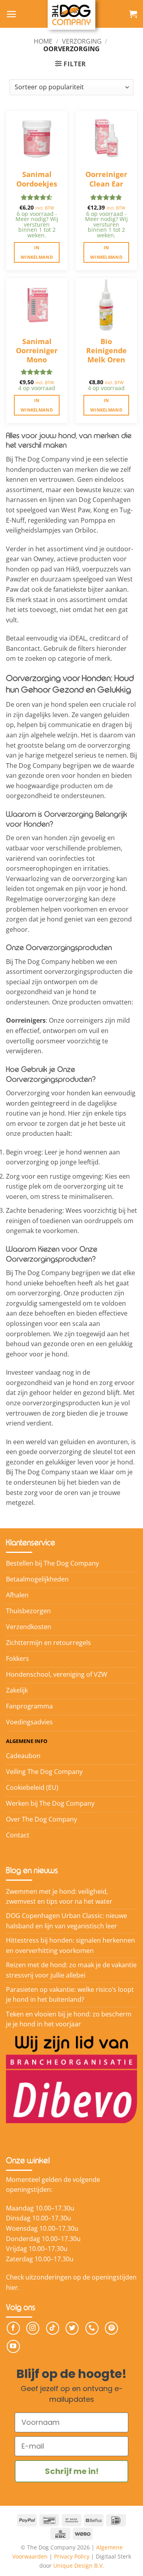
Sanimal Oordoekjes (37, 179)
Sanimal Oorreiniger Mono (37, 347)
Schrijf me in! (72, 2471)
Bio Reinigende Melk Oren (106, 347)
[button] (11, 14)
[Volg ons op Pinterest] (111, 2328)
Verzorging (82, 41)
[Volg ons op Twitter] (72, 2328)
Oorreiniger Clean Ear (106, 179)
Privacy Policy (72, 2556)
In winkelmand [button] (37, 252)
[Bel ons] (92, 2328)
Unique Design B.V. (79, 2565)
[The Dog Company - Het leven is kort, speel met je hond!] (71, 15)
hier (12, 2287)
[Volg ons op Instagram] (33, 2328)
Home (43, 41)
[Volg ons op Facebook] (13, 2328)
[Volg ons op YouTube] (13, 2346)
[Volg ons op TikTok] (53, 2328)
